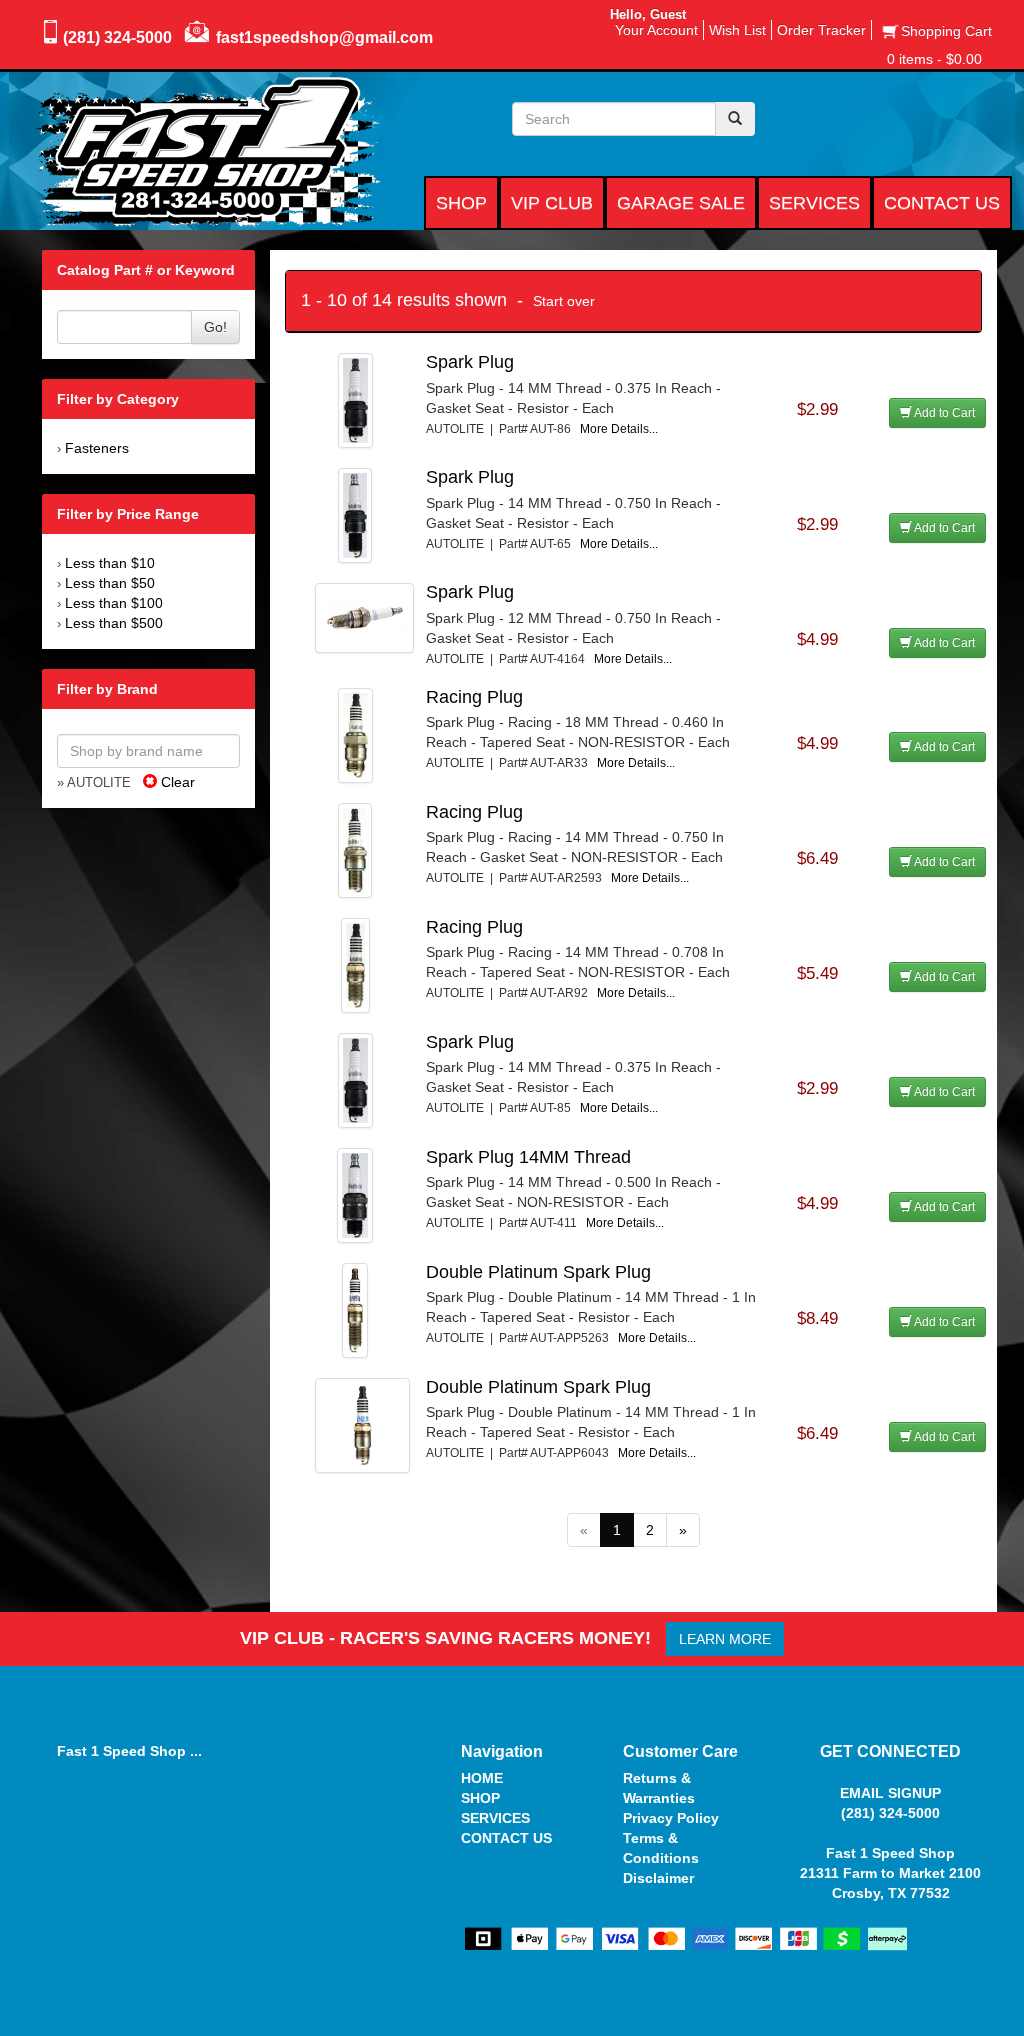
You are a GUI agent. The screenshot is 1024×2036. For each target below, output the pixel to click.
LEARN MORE (725, 1639)
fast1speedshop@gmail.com (324, 37)
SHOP (480, 1798)
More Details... (619, 429)
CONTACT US (506, 1838)
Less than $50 (110, 583)
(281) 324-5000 (117, 37)
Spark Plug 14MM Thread (528, 1157)
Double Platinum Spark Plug (538, 1272)
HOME (482, 1778)
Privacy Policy (671, 1818)
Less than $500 (114, 623)
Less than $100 (114, 603)
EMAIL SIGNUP (890, 1793)
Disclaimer (658, 1878)
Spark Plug (470, 362)
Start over (564, 301)
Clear (176, 782)
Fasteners (97, 448)
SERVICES (495, 1818)
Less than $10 (110, 563)
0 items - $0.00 (934, 59)
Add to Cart (943, 413)
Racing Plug (474, 697)
